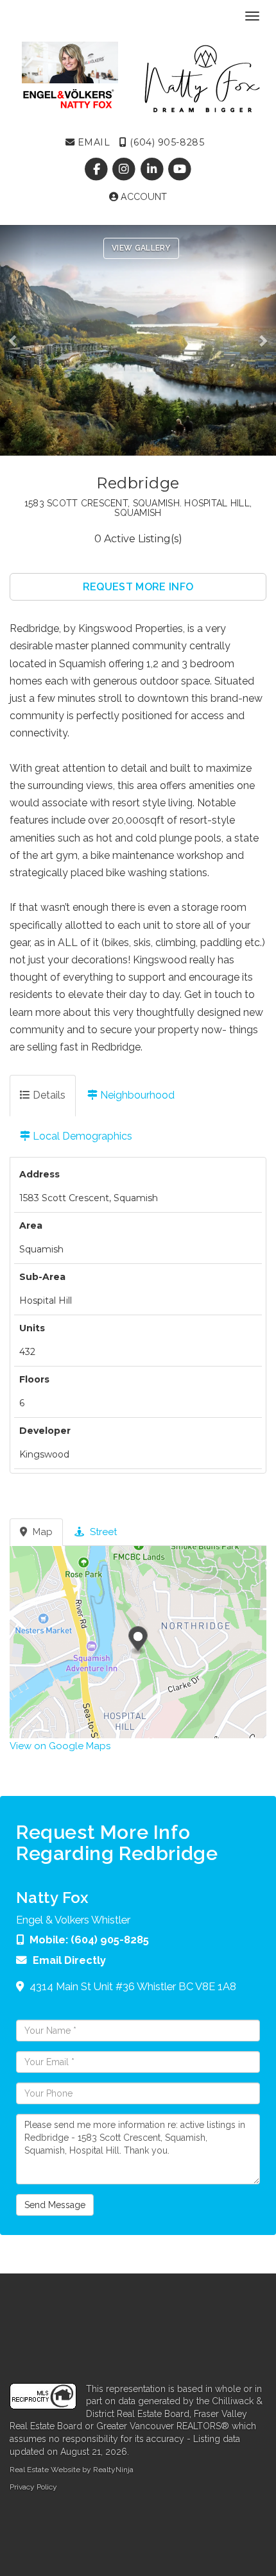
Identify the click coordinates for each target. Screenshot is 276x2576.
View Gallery (141, 248)
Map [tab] (41, 1532)
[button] (17, 340)
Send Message (55, 2205)
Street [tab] (102, 1532)
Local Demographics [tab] (81, 1136)
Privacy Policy (33, 2487)
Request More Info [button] (138, 587)
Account (142, 197)
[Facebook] (98, 169)
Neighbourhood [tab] (136, 1095)
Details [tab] (48, 1095)
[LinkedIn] (153, 169)
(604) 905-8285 (166, 142)
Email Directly (69, 1960)
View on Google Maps (60, 1746)
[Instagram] (125, 169)
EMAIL (92, 142)
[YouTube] (179, 169)
